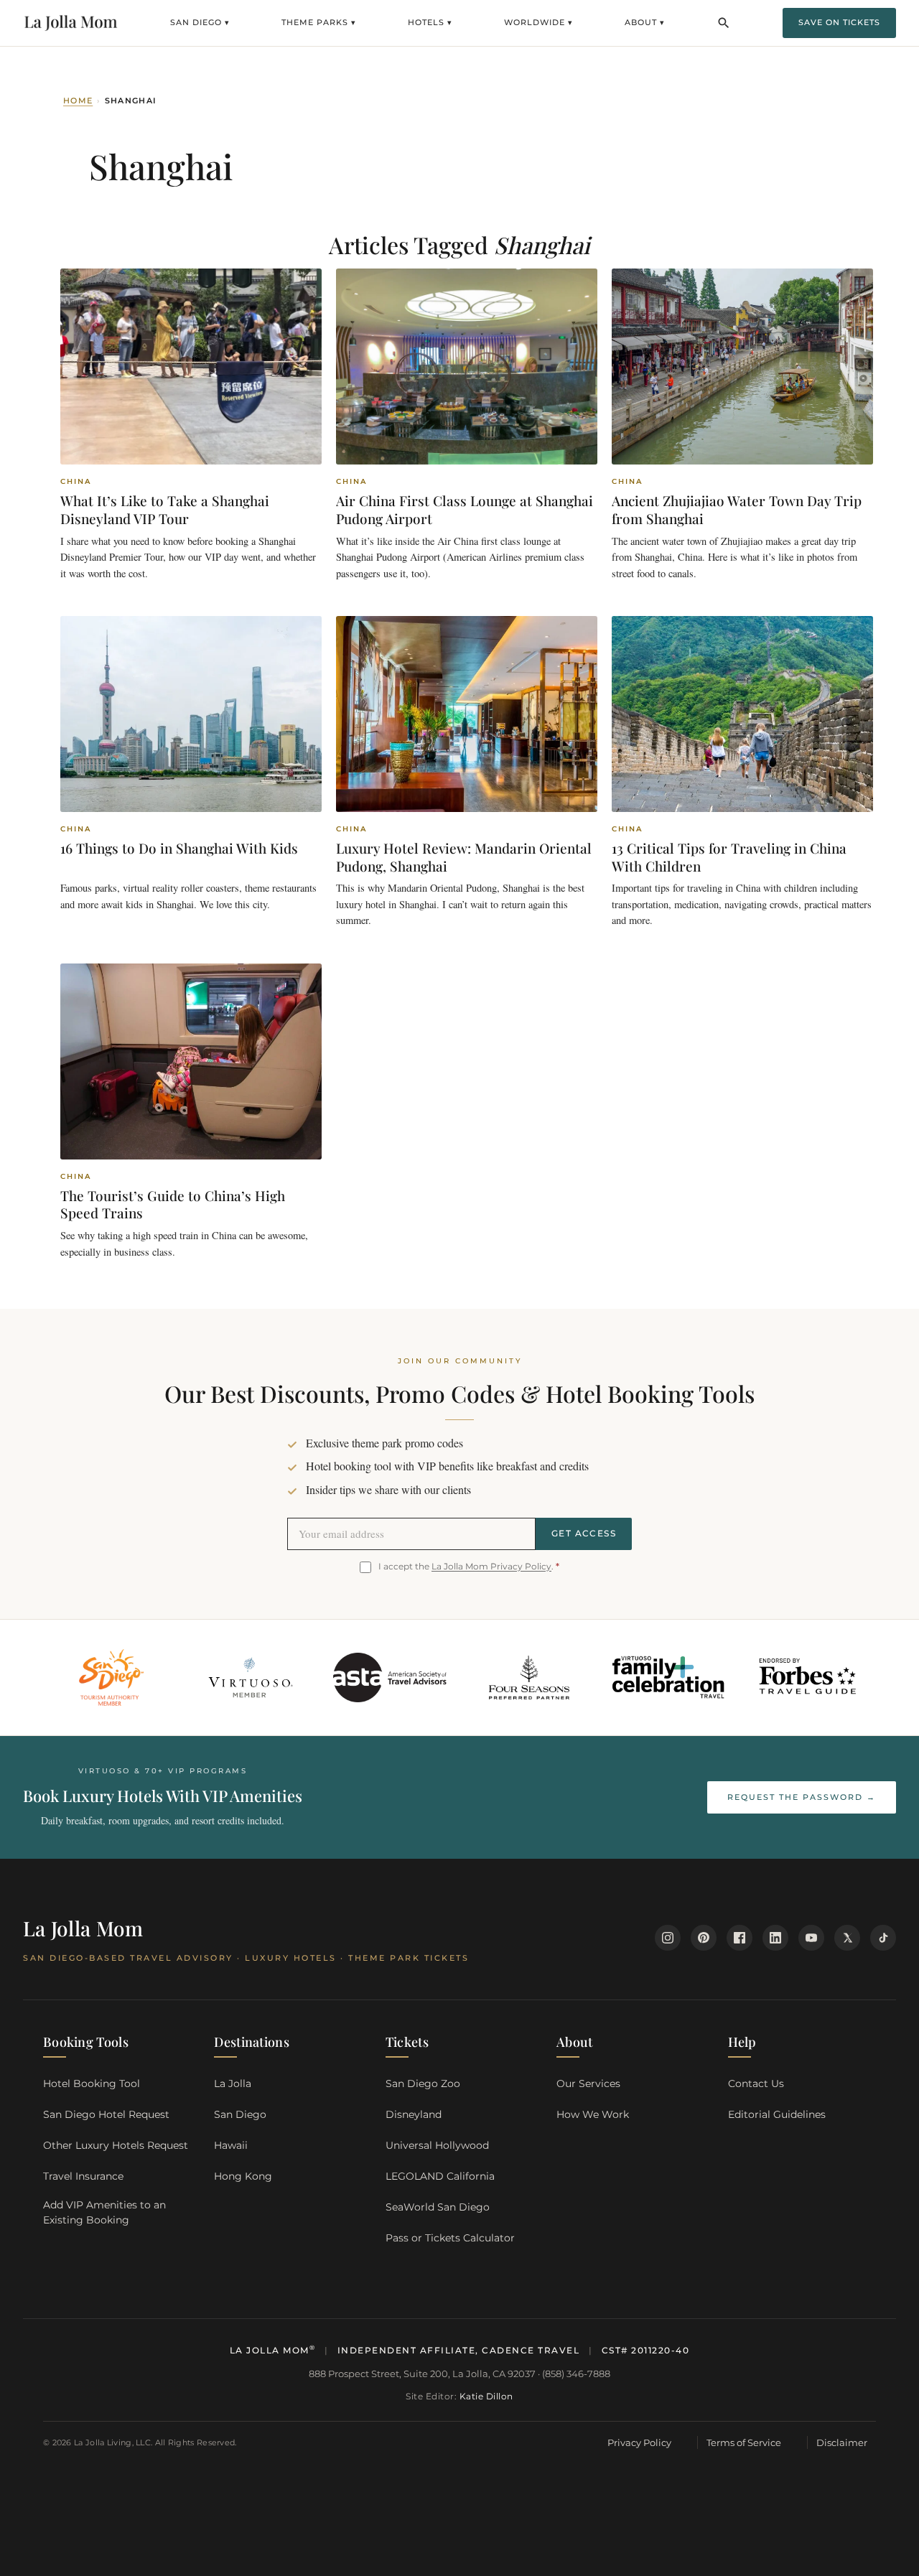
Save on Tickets (839, 22)
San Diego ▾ (200, 22)
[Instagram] (668, 1938)
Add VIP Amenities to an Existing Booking (104, 2212)
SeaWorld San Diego (438, 2207)
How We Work (593, 2114)
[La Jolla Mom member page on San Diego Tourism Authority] (111, 1678)
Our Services (588, 2083)
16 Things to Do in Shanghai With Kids (179, 848)
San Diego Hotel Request (106, 2114)
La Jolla (233, 2083)
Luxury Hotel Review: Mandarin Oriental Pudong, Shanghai (464, 857)
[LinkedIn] (775, 1938)
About (575, 2042)
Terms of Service (744, 2442)
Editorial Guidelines (777, 2114)
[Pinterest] (704, 1938)
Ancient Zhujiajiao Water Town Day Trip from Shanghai (737, 509)
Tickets (407, 2042)
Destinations (252, 2042)
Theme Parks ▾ (319, 22)
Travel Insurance (83, 2176)
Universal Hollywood (437, 2145)
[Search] (724, 23)
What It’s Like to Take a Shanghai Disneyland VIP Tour (165, 509)
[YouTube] (811, 1938)
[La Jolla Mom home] (71, 23)
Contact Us (756, 2083)
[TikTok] (883, 1938)
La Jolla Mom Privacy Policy (491, 1566)
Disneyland (414, 2114)
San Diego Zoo (423, 2083)
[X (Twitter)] (847, 1938)
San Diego (240, 2114)
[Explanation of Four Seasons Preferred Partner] (530, 1678)
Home (78, 101)
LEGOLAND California (440, 2176)
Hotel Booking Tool (92, 2083)
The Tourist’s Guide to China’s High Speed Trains (173, 1204)
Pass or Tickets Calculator (450, 2238)
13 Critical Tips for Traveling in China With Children (729, 857)
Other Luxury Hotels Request (116, 2145)
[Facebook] (740, 1938)
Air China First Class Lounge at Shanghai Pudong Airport (465, 509)
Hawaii (231, 2145)
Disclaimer (842, 2442)
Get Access (584, 1533)
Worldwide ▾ (538, 22)
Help (742, 2042)
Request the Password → (802, 1797)
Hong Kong (243, 2176)
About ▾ (645, 22)
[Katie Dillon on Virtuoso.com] (251, 1678)
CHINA (76, 482)
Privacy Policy (639, 2442)
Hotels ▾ (430, 22)
